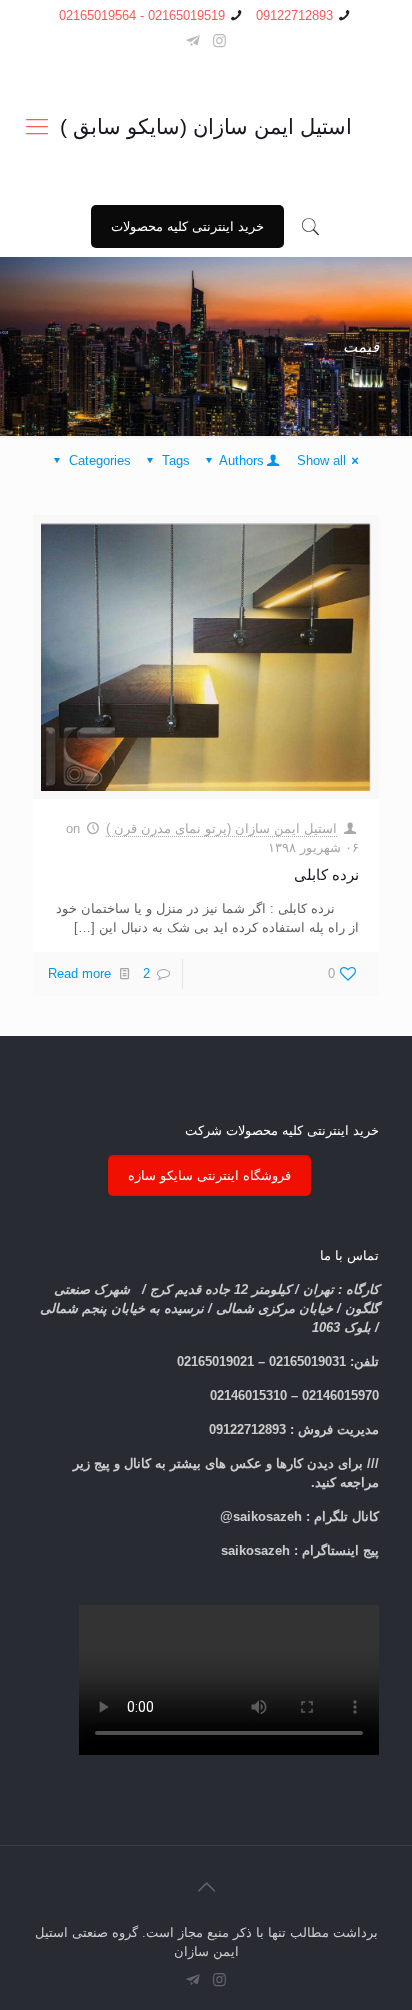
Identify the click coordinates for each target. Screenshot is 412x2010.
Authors (241, 460)
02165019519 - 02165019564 (142, 15)
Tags (176, 460)
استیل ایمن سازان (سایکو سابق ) (206, 126)
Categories (100, 460)
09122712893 (294, 15)
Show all (321, 460)
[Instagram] (219, 40)
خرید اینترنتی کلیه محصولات (187, 226)
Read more (79, 973)
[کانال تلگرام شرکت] (192, 40)
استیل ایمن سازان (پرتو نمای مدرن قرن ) (221, 828)
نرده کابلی (326, 874)
